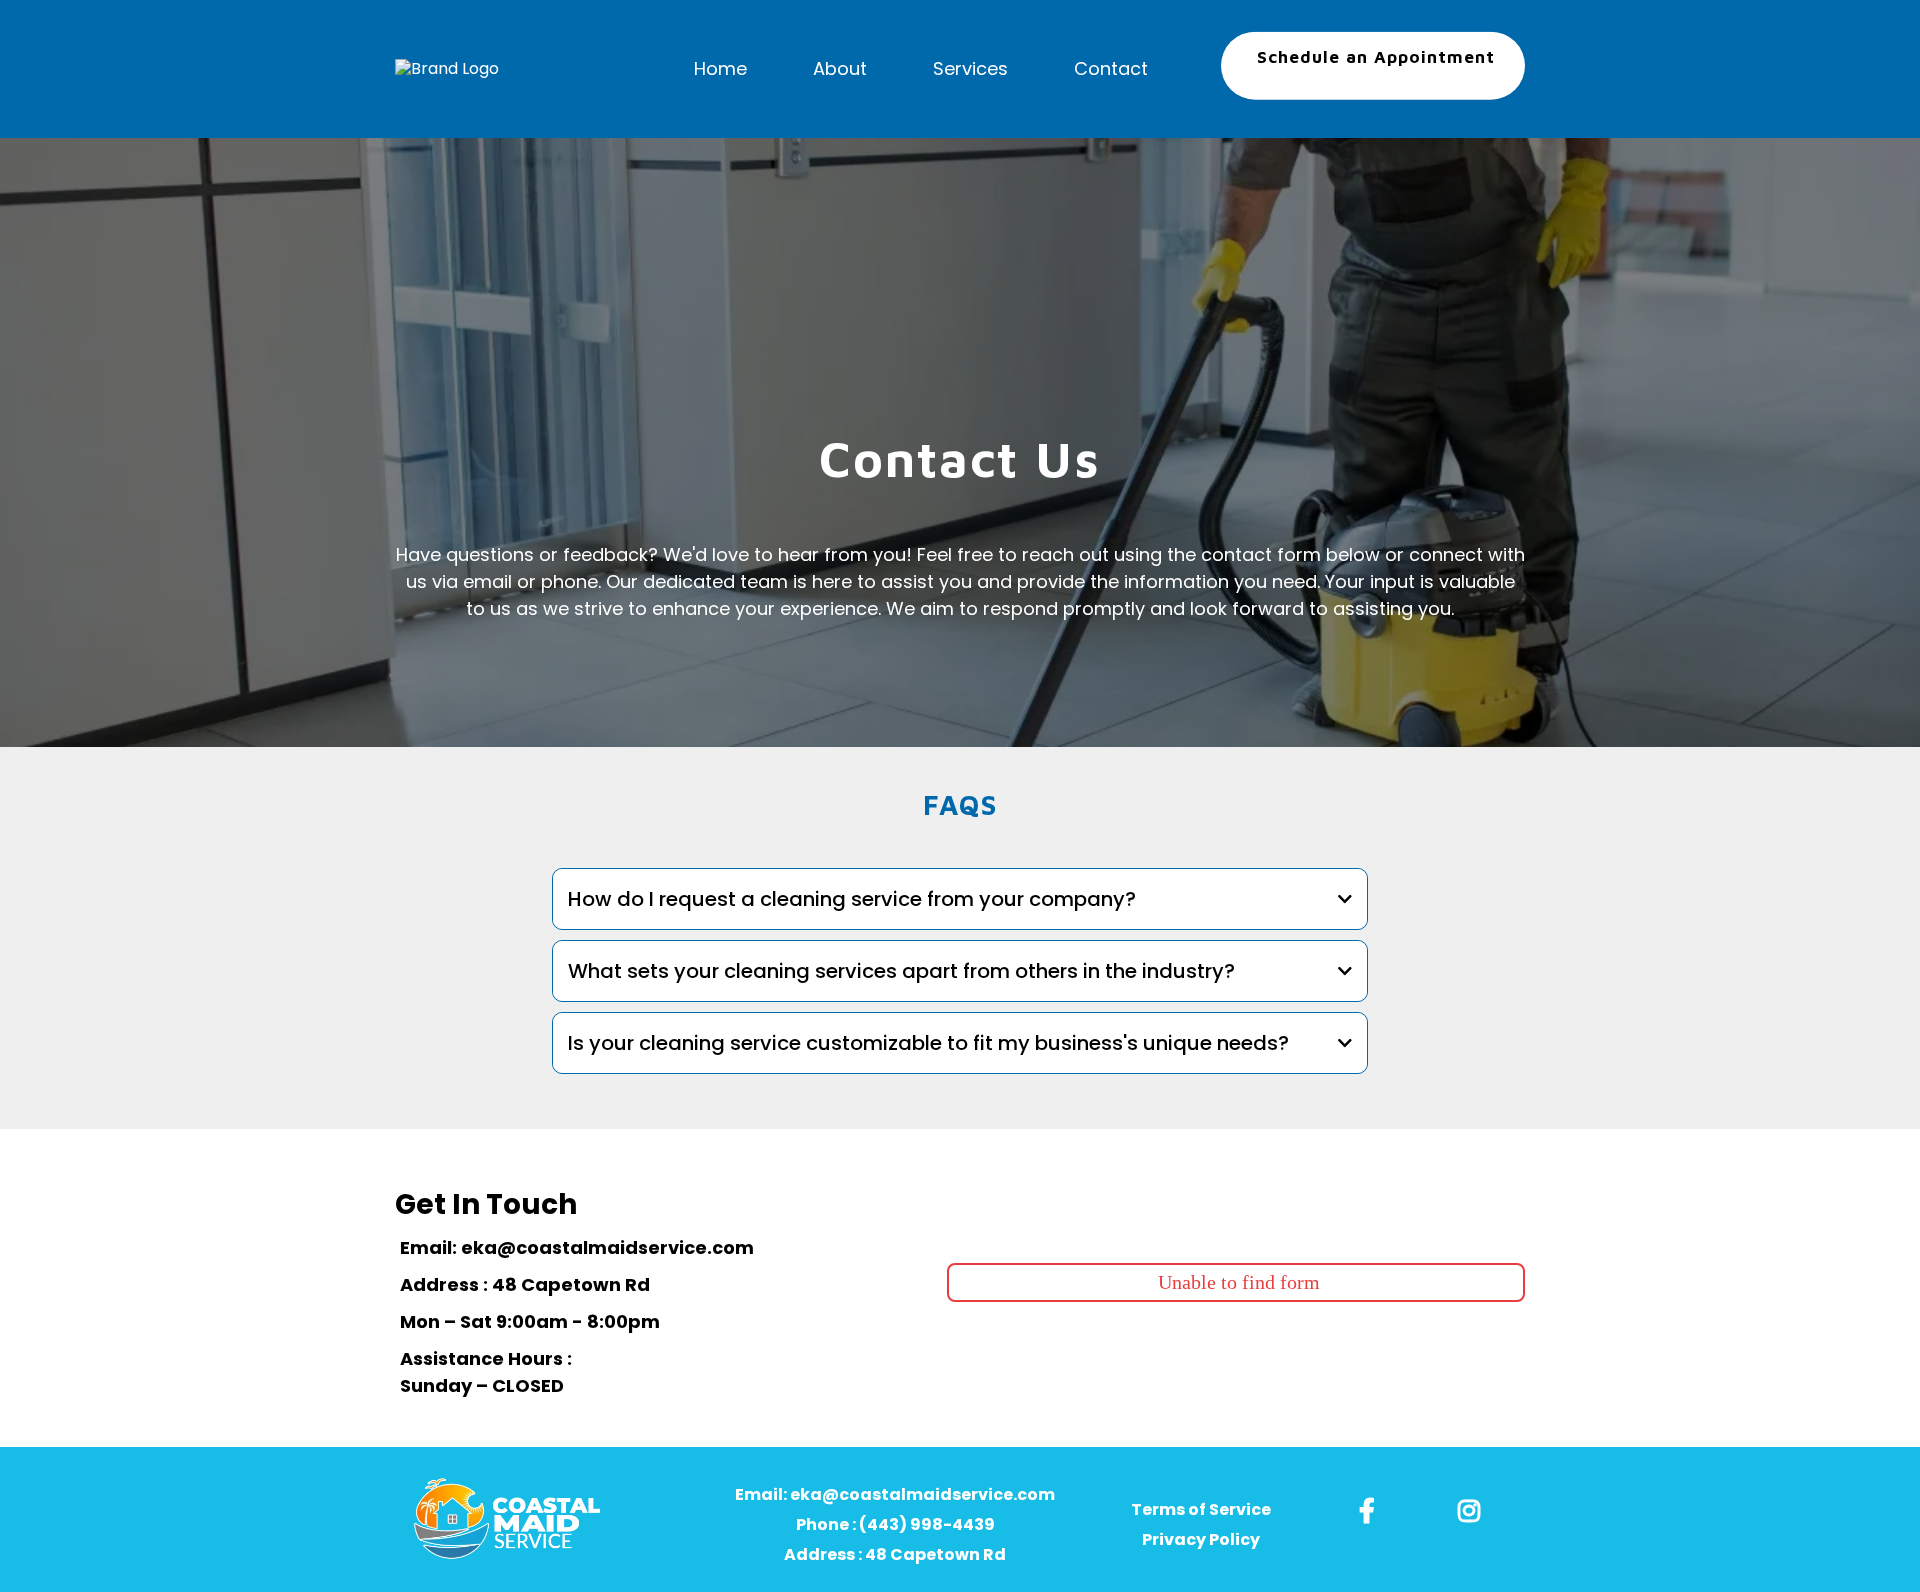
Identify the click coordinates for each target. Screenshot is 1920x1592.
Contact (1111, 68)
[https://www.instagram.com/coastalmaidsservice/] (1474, 1507)
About (840, 68)
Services (970, 68)
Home (720, 68)
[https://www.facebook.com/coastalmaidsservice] (1372, 1507)
